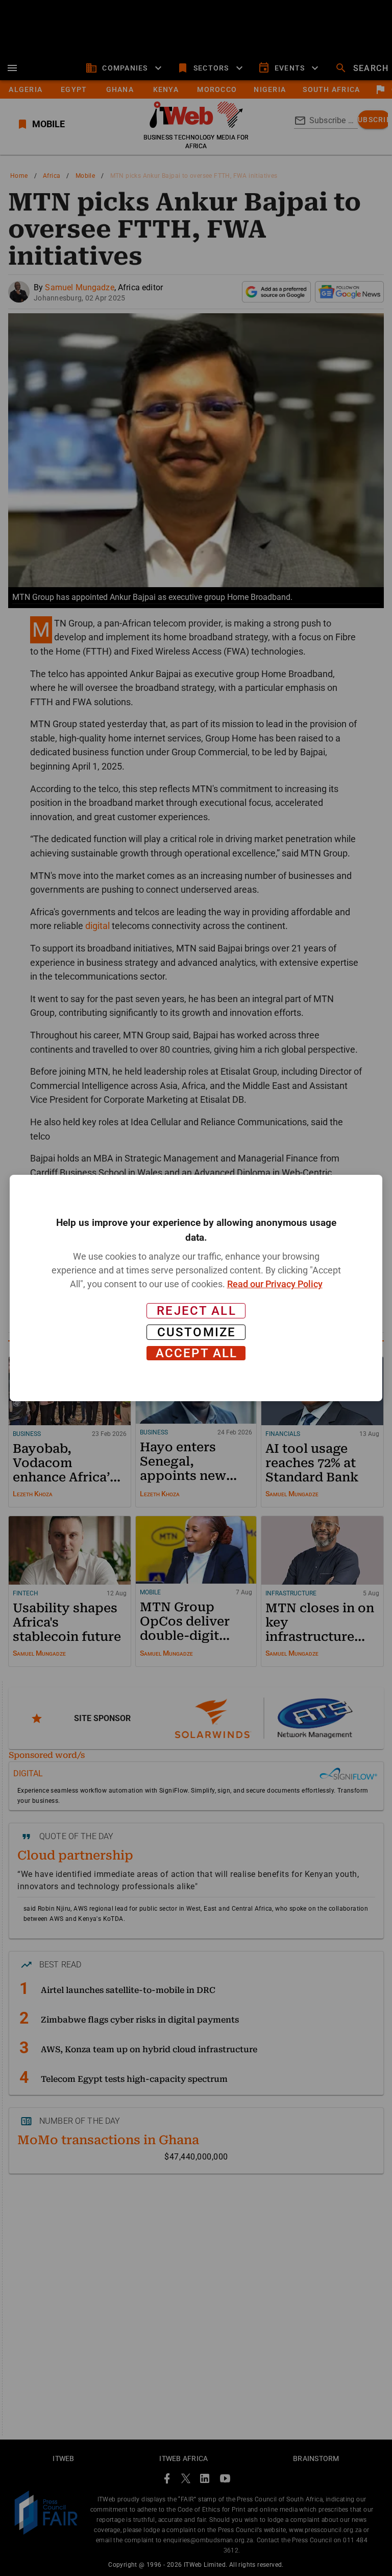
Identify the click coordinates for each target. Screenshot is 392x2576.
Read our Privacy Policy (275, 1284)
